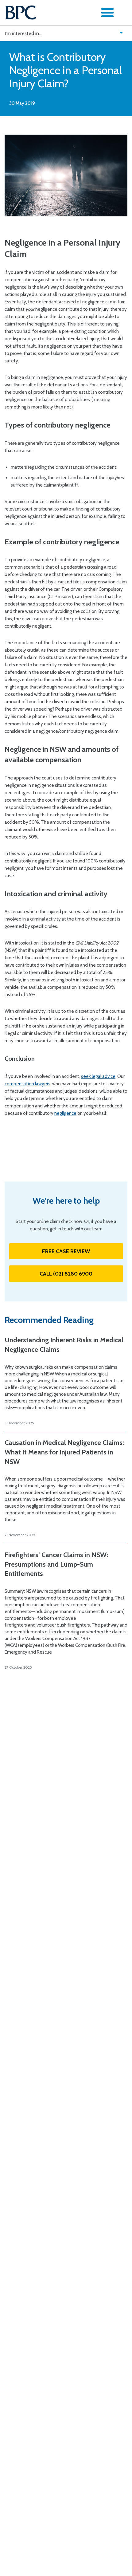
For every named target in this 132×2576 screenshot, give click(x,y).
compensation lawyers (27, 1084)
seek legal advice (98, 1076)
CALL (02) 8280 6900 (66, 1274)
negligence (65, 1113)
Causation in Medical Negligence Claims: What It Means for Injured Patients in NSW (64, 1452)
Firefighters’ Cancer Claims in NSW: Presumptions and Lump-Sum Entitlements (56, 1564)
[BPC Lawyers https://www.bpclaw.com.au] (21, 13)
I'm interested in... (23, 33)
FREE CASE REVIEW (66, 1251)
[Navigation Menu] (107, 13)
